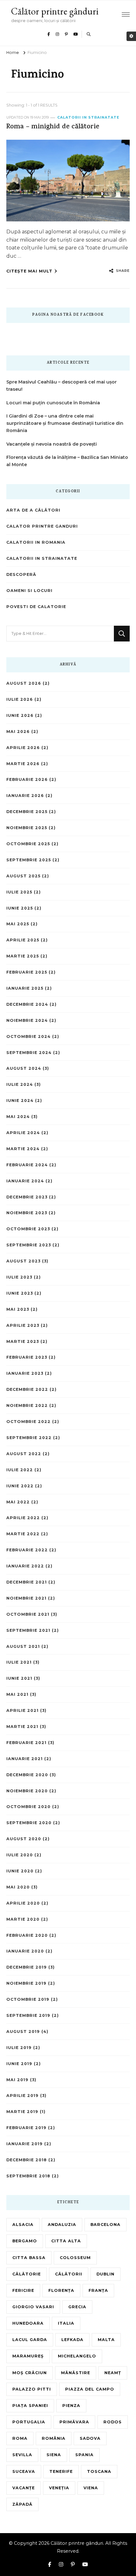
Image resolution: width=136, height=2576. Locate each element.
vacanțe (24, 2488)
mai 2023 (18, 1309)
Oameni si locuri (29, 591)
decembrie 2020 (27, 1775)
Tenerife (61, 2471)
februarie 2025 (27, 972)
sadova (90, 2438)
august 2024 (24, 1068)
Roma (20, 2438)
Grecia (77, 2307)
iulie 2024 (20, 1084)
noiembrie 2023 (27, 1213)
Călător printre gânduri (55, 11)
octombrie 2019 (28, 1999)
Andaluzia (62, 2225)
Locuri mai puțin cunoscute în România (53, 403)
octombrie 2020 (28, 1807)
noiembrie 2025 (27, 828)
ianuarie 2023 (25, 1373)
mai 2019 (17, 2080)
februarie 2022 (27, 1550)
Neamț (113, 2373)
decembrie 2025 (27, 812)
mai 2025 (18, 924)
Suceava (24, 2471)
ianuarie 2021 (25, 1759)
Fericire (23, 2290)
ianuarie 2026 (25, 796)
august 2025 (23, 876)
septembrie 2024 (29, 1053)
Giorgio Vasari (33, 2307)
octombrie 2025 (28, 844)
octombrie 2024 (28, 1036)
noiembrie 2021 (26, 1598)
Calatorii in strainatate (88, 117)
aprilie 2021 (22, 1710)
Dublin (105, 2274)
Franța (98, 2290)
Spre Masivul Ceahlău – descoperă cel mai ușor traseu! (62, 386)
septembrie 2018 (28, 2176)
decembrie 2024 (27, 1004)
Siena (54, 2455)
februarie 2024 (27, 1165)
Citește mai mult (29, 271)
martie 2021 (22, 1727)
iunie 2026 (20, 715)
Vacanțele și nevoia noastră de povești (52, 444)
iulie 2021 (19, 1662)
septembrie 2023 (29, 1245)
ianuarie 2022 (25, 1566)
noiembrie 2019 (26, 1983)
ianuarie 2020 (25, 1951)
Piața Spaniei (30, 2406)
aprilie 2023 (23, 1325)
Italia (66, 2323)
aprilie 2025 (23, 940)
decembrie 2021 (27, 1582)
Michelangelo (77, 2356)
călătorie (27, 2274)
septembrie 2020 (29, 1823)
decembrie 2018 (27, 2160)
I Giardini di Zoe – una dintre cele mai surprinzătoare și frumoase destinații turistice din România (65, 423)
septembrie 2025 (29, 860)
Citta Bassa (29, 2258)
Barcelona (105, 2225)
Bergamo (25, 2241)
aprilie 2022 (23, 1518)
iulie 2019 (19, 2048)
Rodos (113, 2422)
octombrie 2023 (28, 1229)
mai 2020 (18, 1887)
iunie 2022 (20, 1486)
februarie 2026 (27, 779)
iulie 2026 (20, 699)
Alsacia (23, 2225)
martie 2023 (23, 1341)
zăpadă (22, 2504)
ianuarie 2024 (25, 1181)
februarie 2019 (26, 2128)
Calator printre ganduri (42, 526)
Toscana (99, 2471)
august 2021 (23, 1646)
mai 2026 (18, 732)
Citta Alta (66, 2241)
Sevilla (22, 2455)
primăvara (74, 2422)
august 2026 (24, 683)
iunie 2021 (19, 1678)
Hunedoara (28, 2323)
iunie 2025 (20, 908)
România (54, 2438)
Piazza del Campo (90, 2389)
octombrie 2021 (28, 1614)
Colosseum (75, 2258)
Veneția (59, 2488)
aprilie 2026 (23, 748)
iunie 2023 (20, 1293)
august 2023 (23, 1261)
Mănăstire (76, 2373)
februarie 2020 (27, 1935)
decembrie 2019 (27, 1967)
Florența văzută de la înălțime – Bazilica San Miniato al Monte (67, 461)
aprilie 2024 (23, 1133)
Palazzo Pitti (32, 2389)
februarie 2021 (26, 1743)
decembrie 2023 (27, 1197)
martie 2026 (23, 764)
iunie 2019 (19, 2064)
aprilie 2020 (23, 1903)
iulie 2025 (19, 892)
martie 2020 (23, 1919)
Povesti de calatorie (36, 607)
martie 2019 (22, 2112)
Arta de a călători (33, 510)
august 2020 (24, 1839)
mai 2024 (18, 1117)
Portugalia (29, 2422)
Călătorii (69, 2274)
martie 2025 (23, 956)
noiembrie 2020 (27, 1791)
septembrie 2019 (28, 2015)
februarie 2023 (27, 1357)
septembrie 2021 (28, 1630)
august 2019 (23, 2032)
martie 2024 (23, 1149)
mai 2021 (17, 1694)
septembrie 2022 (29, 1438)
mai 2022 (18, 1502)
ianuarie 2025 (25, 988)
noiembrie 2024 (27, 1020)
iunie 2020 (20, 1871)
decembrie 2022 (27, 1389)
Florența (61, 2290)
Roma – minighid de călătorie (53, 127)
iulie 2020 (20, 1855)
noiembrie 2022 (27, 1405)
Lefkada (72, 2340)
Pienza (71, 2406)
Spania (84, 2455)
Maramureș (28, 2356)
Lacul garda (30, 2340)
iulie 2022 (20, 1470)
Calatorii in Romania (36, 542)
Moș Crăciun (30, 2373)
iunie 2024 (20, 1101)
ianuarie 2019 (25, 2144)
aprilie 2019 (22, 2096)
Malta (106, 2340)
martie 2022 (23, 1534)
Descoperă (21, 574)
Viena (91, 2488)
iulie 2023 (19, 1277)
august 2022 (24, 1454)
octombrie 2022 (28, 1422)
